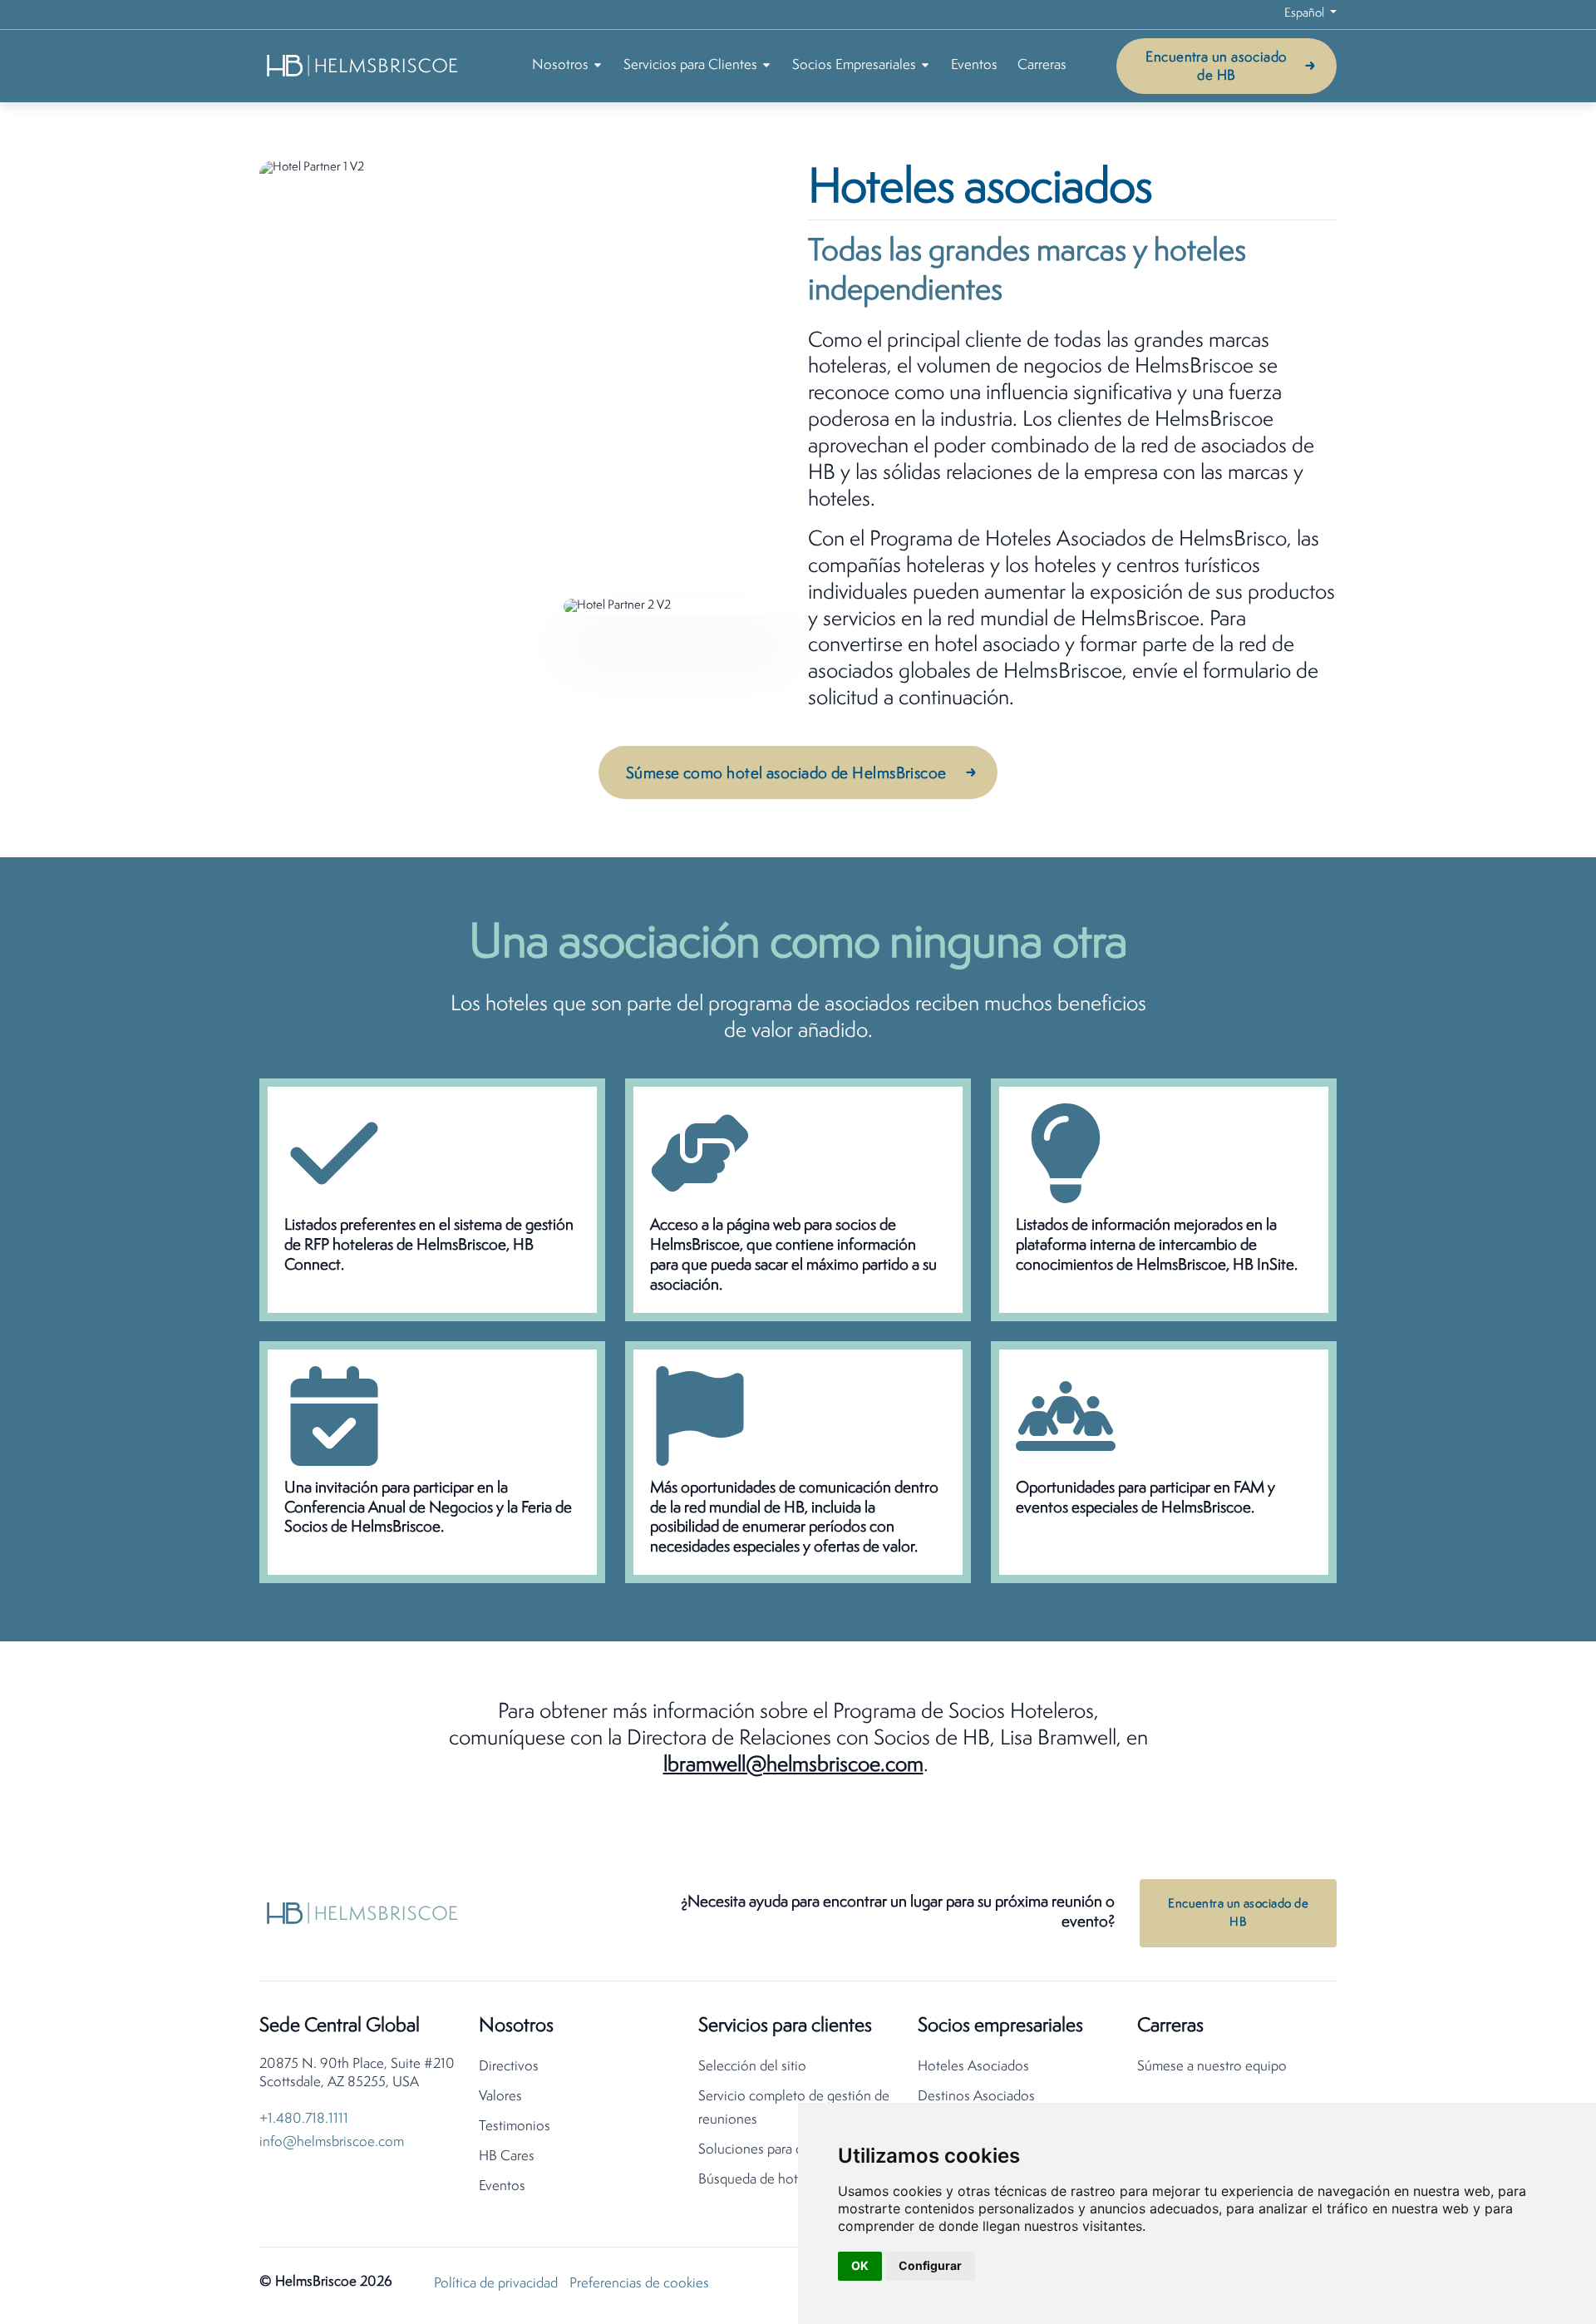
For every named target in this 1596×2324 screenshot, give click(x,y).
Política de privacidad (496, 2284)
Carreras (1042, 65)
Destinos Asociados (976, 2097)
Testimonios (515, 2127)
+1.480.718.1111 (304, 2119)
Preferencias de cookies (639, 2284)
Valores (500, 2097)
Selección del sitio (752, 2067)
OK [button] (860, 2265)
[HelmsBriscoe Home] (363, 65)
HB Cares (507, 2156)
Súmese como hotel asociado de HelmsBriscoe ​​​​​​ (788, 774)
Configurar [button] (930, 2265)
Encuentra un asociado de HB (1216, 67)
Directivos (509, 2067)
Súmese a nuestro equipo (1212, 2067)
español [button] (1305, 14)
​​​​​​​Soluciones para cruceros (772, 2150)
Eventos (974, 65)
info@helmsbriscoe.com (332, 2142)
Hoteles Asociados (973, 2067)
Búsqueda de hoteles (760, 2180)
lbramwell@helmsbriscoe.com (793, 1766)
